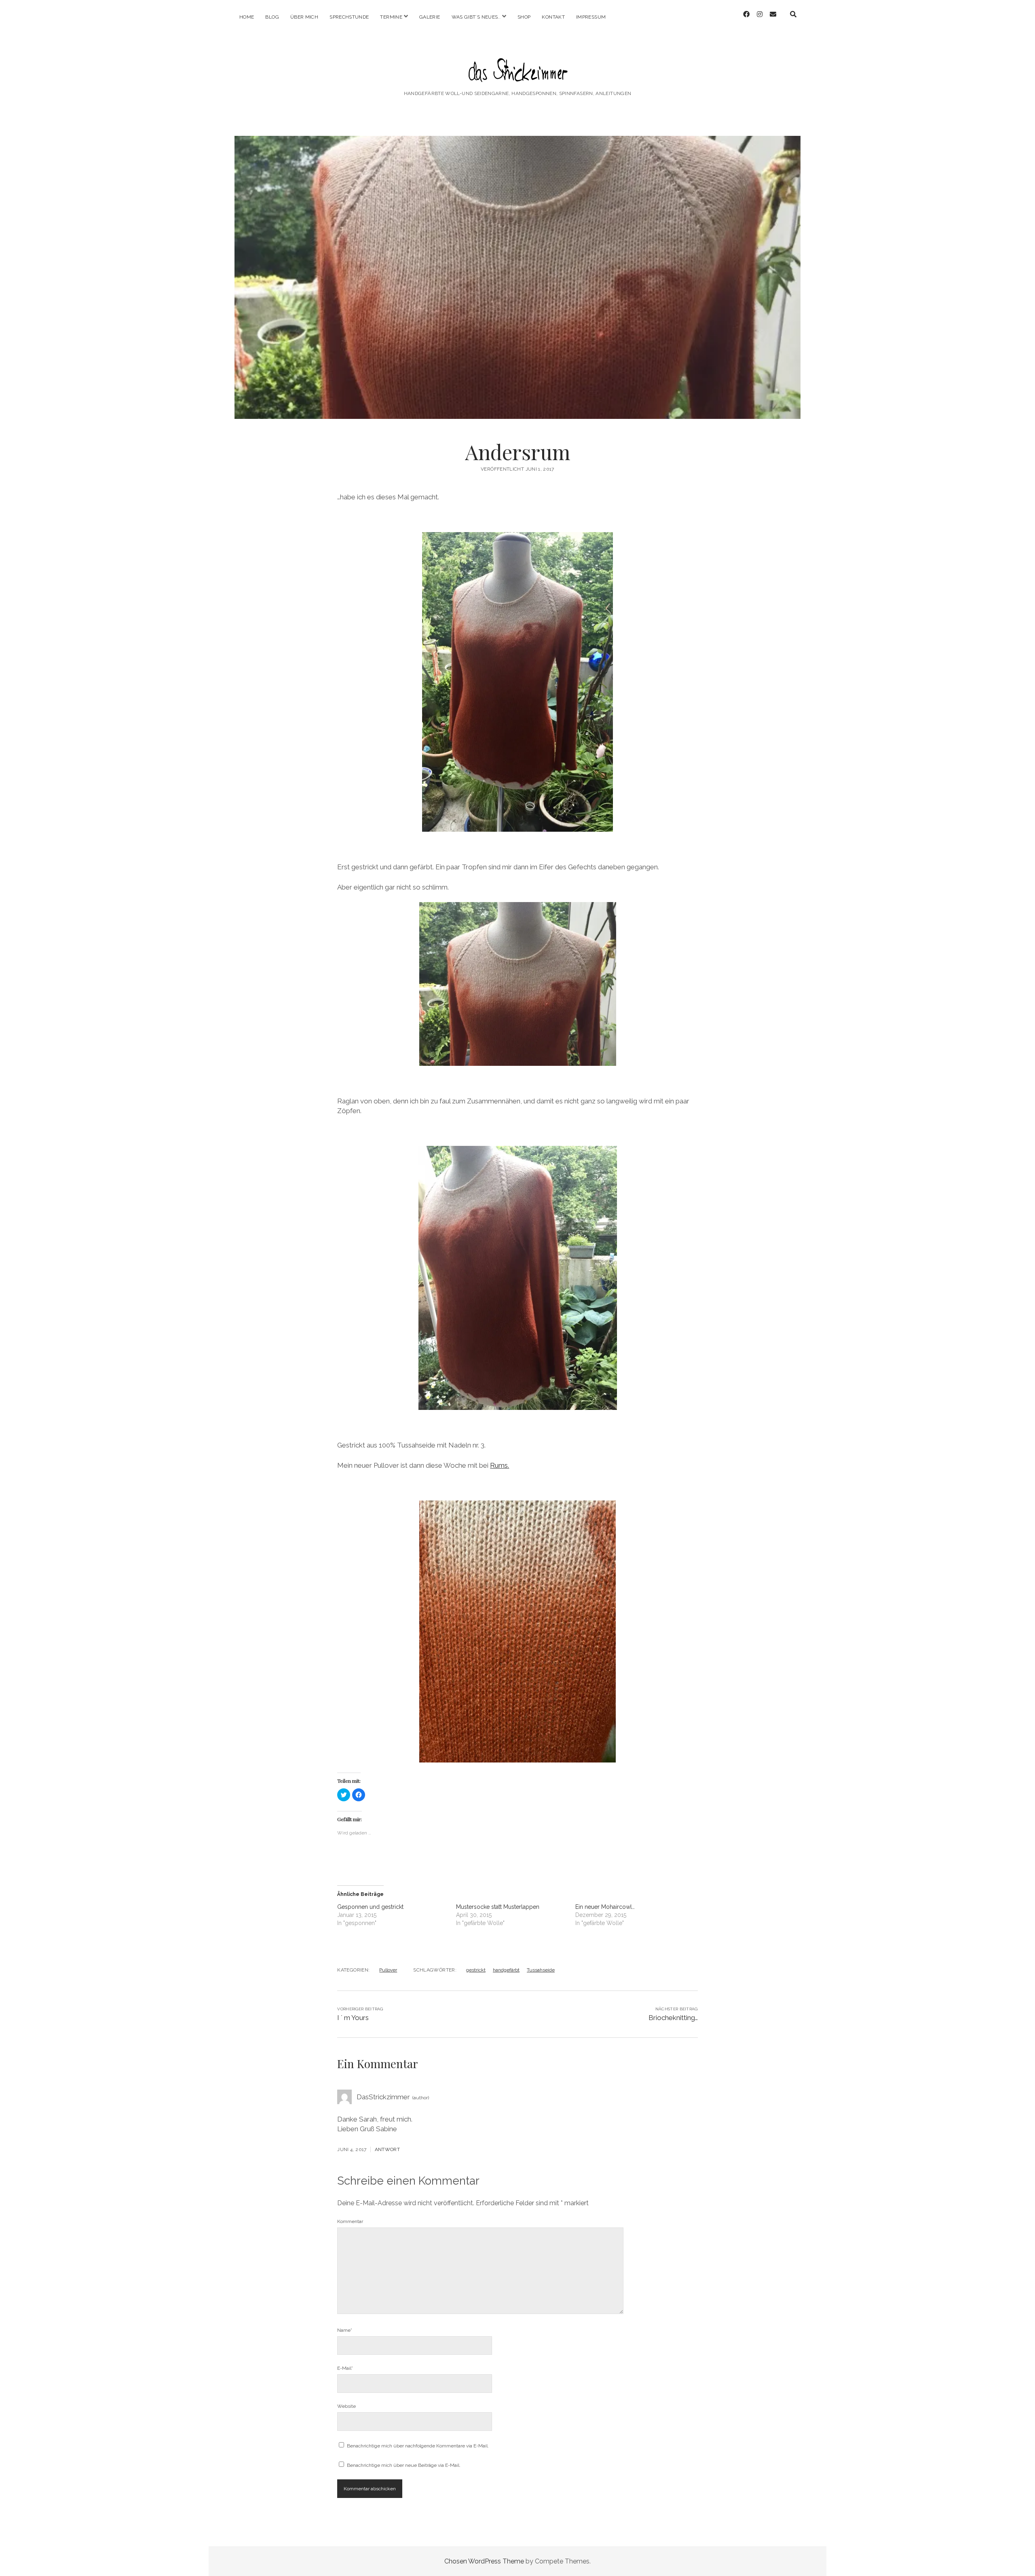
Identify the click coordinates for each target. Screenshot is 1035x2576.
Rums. (500, 1465)
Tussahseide (541, 1970)
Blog (272, 17)
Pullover (388, 1970)
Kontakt (553, 17)
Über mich (304, 17)
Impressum (591, 17)
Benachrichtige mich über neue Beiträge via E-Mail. (404, 2465)
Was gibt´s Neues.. (476, 17)
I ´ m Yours (353, 2018)
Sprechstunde (349, 17)
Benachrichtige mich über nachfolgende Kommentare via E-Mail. (418, 2446)
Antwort (388, 2149)
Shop (524, 17)
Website (346, 2406)
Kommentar (350, 2221)
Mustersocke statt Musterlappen (498, 1907)
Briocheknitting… (673, 2018)
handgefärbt (506, 1970)
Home (247, 17)
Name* (345, 2330)
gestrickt (476, 1970)
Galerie (430, 17)
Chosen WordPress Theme (484, 2561)
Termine (391, 17)
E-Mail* (345, 2368)
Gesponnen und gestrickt (370, 1907)
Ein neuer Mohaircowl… (605, 1907)
